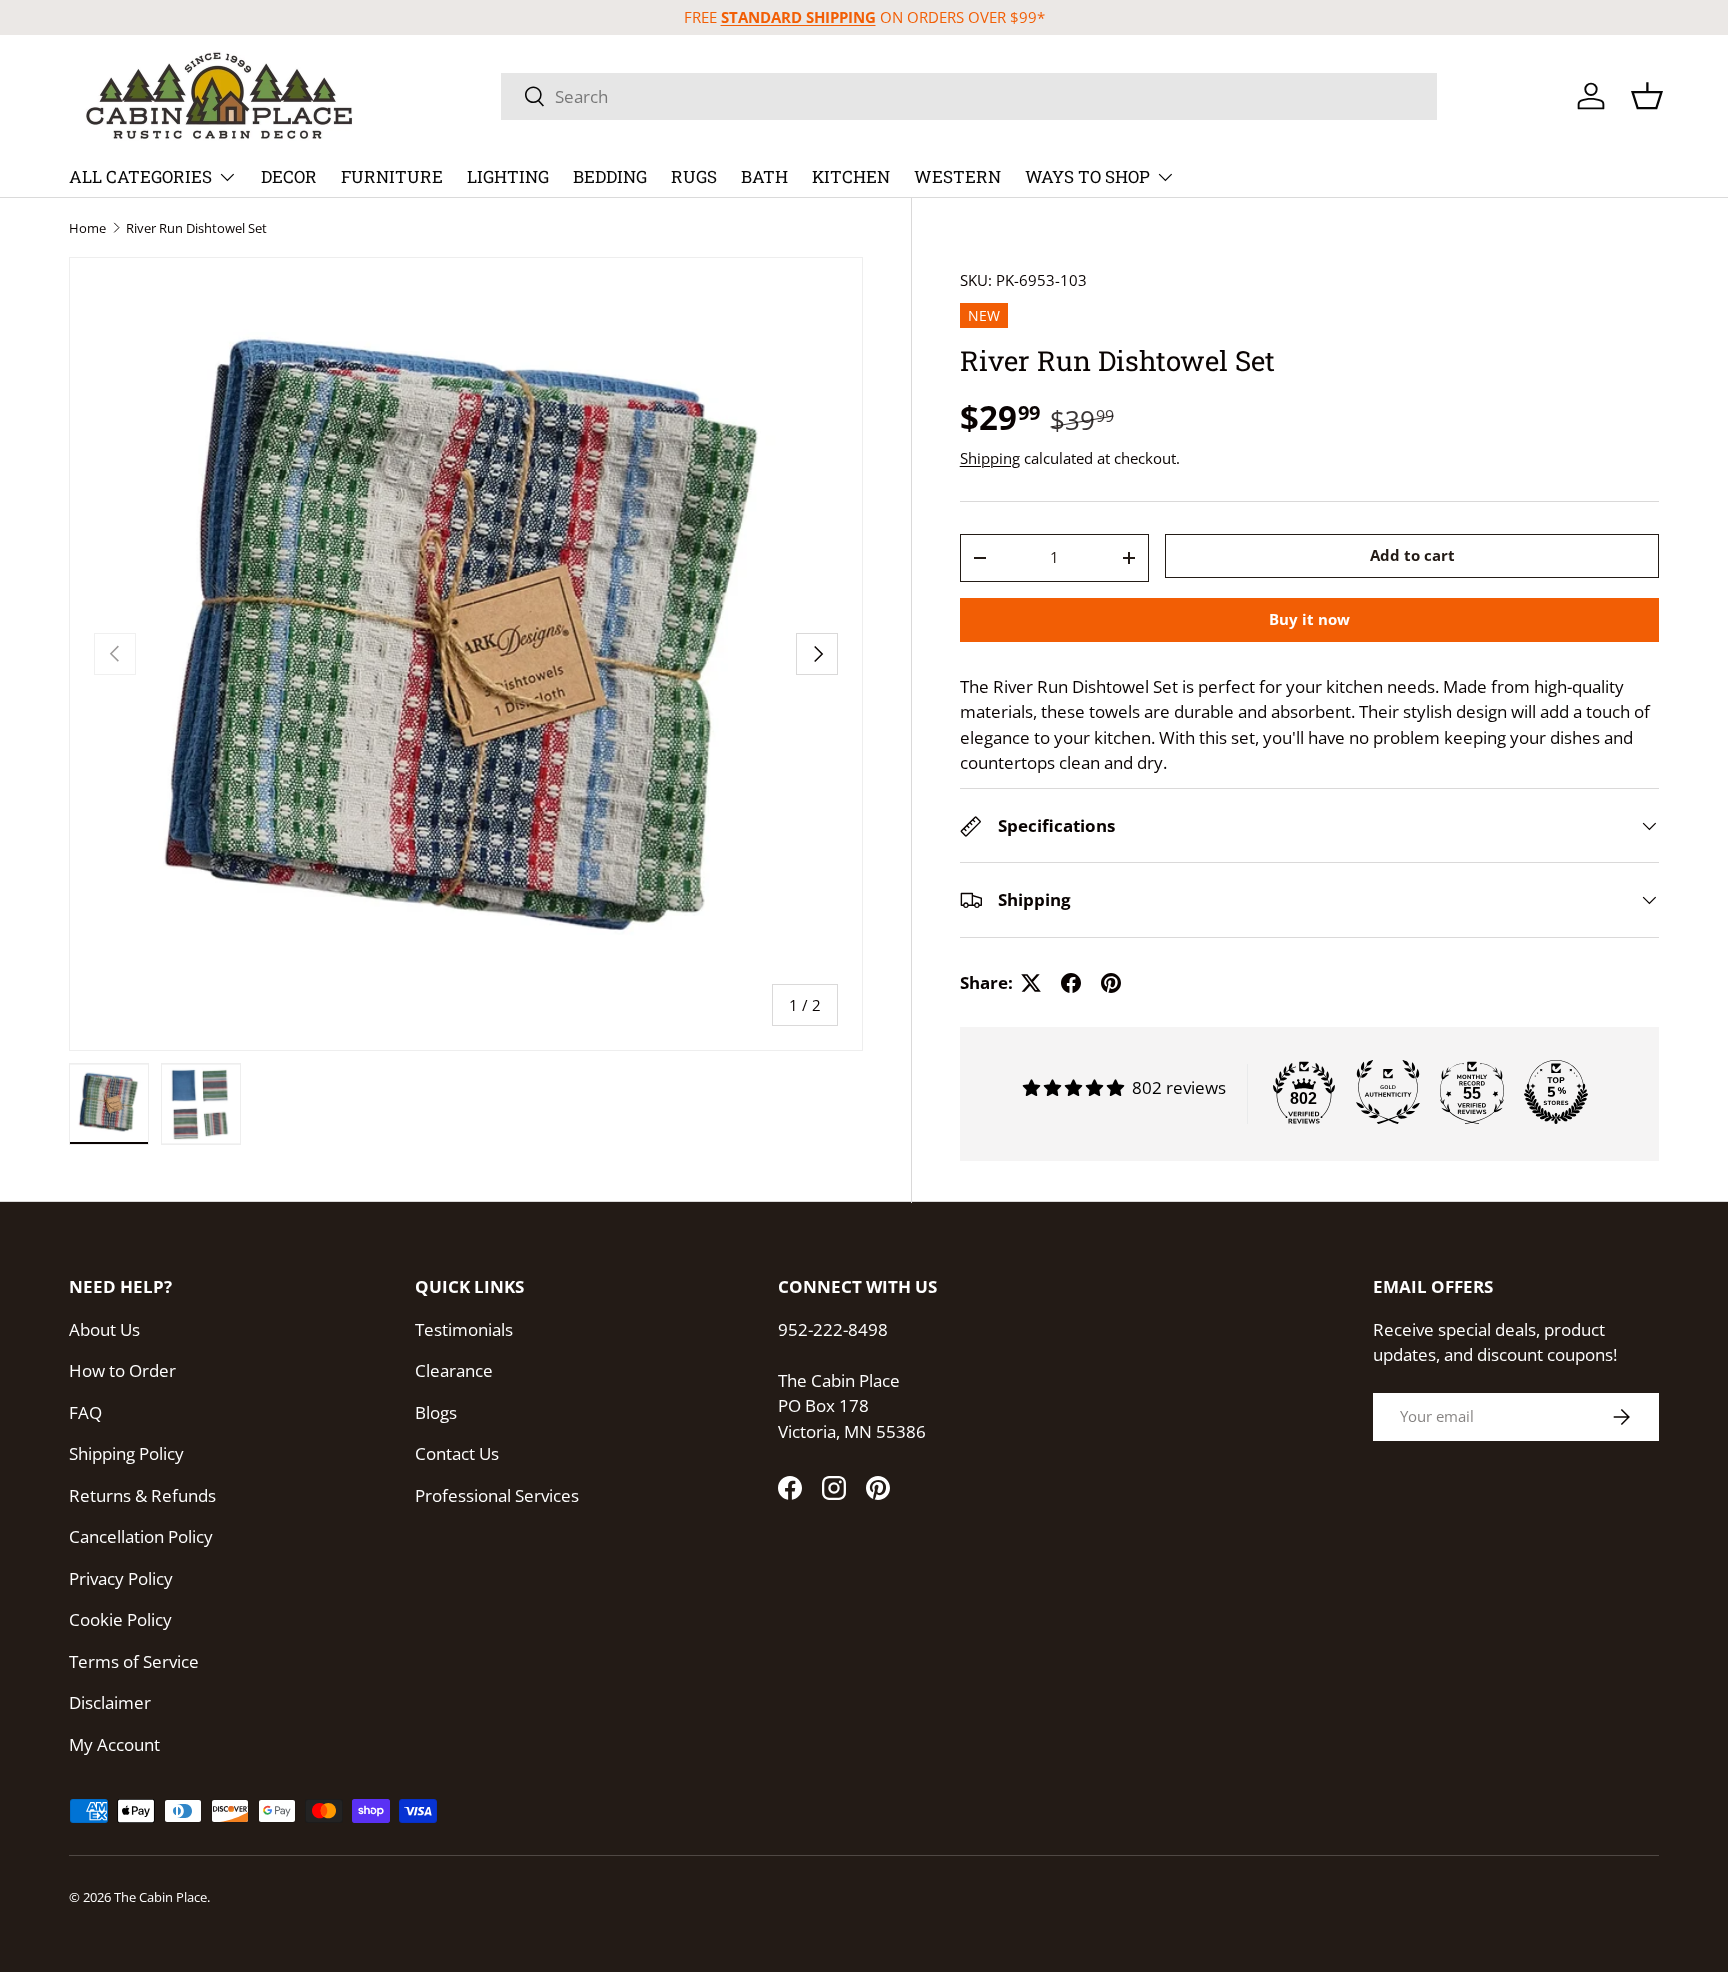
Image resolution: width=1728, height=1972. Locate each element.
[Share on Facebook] (1071, 983)
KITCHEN (851, 176)
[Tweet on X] (1031, 983)
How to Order (122, 1370)
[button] (1647, 96)
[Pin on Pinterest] (1111, 983)
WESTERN (957, 176)
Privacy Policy (121, 1578)
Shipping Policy (126, 1453)
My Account (114, 1744)
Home (87, 228)
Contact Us (457, 1453)
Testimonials (464, 1329)
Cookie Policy (120, 1619)
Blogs (436, 1412)
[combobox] (969, 96)
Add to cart (1412, 556)
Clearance (454, 1370)
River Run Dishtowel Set (196, 228)
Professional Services (497, 1495)
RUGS (694, 176)
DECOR (289, 176)
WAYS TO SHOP (1087, 176)
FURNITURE (392, 176)
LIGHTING (508, 176)
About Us (104, 1329)
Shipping (990, 458)
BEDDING (610, 176)
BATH (764, 176)
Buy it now (1309, 619)
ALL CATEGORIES (140, 176)
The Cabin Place (160, 1897)
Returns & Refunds (142, 1495)
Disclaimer (110, 1702)
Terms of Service (134, 1661)
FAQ (85, 1412)
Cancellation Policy (141, 1536)
